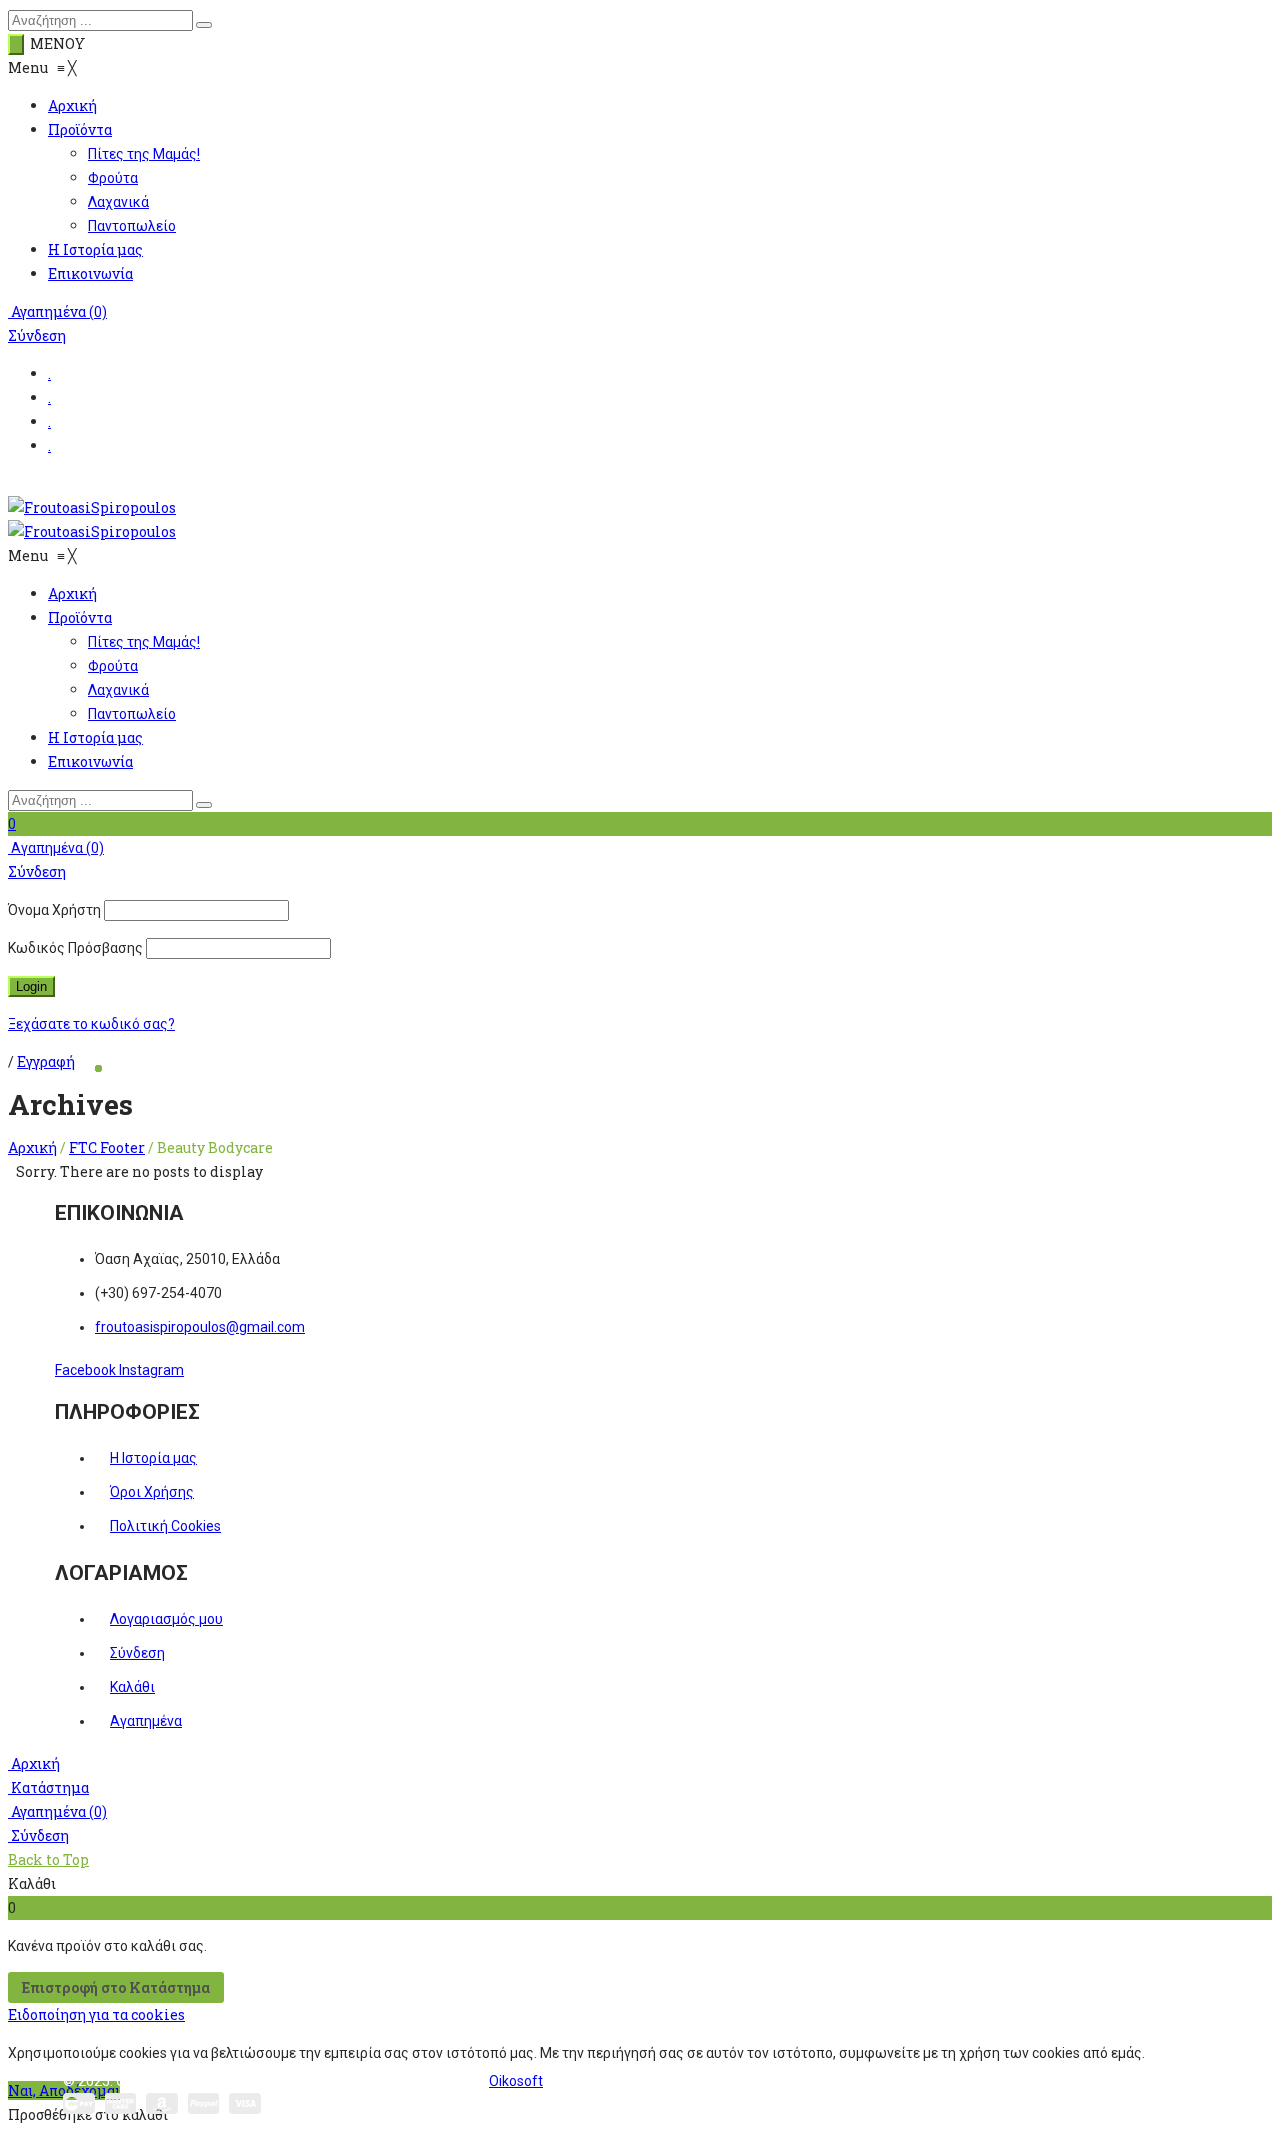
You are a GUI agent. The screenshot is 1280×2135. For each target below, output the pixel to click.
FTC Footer (107, 1147)
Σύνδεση (37, 335)
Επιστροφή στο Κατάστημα (116, 1987)
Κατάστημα (48, 1787)
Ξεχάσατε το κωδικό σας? (91, 1024)
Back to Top (48, 1859)
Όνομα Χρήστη (54, 910)
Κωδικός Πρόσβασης (75, 948)
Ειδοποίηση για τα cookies (96, 2014)
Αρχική (32, 1147)
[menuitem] (72, 105)
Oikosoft (516, 2081)
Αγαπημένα (57, 311)
